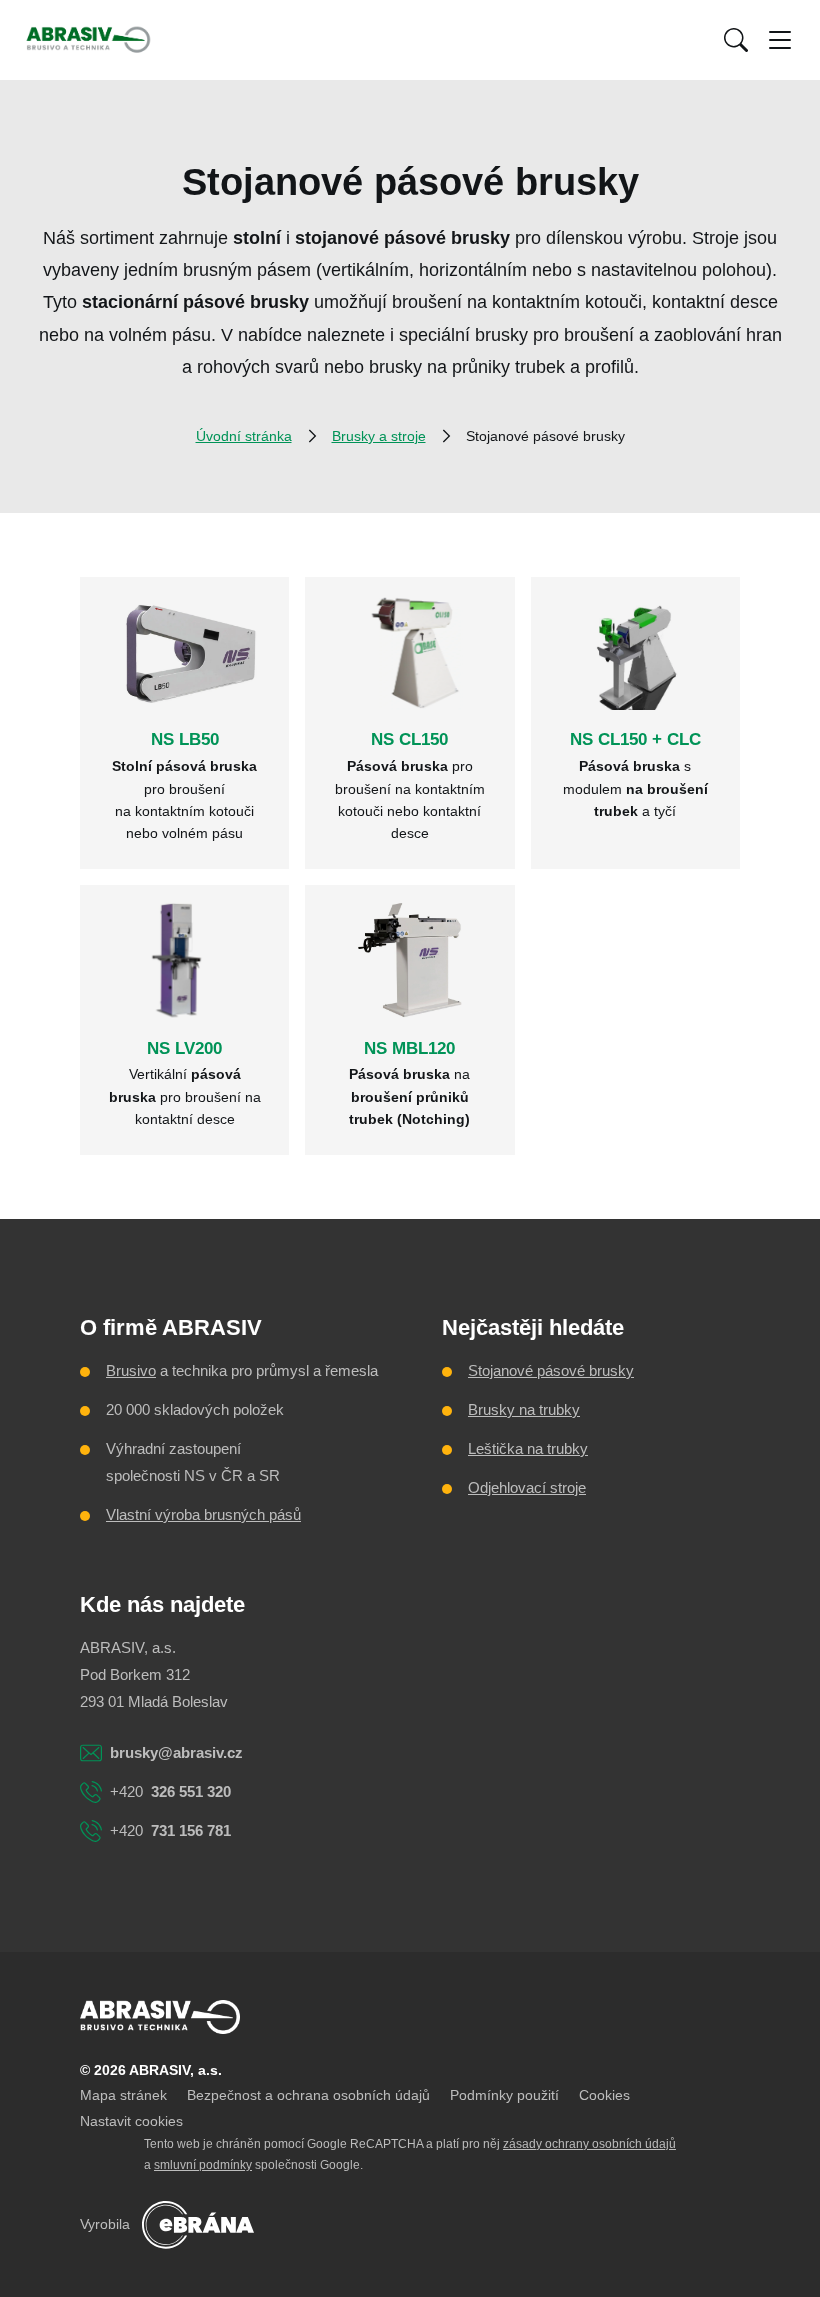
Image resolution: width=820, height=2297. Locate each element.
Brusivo (131, 1370)
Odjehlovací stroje (527, 1487)
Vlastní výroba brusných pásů (203, 1514)
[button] (736, 40)
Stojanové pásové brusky (551, 1370)
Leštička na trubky (528, 1448)
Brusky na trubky (524, 1409)
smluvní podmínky (203, 2165)
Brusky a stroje (379, 436)
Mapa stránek (123, 2095)
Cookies (604, 2095)
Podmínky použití (504, 2095)
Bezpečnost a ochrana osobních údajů (308, 2095)
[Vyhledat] (736, 40)
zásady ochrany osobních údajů (589, 2144)
